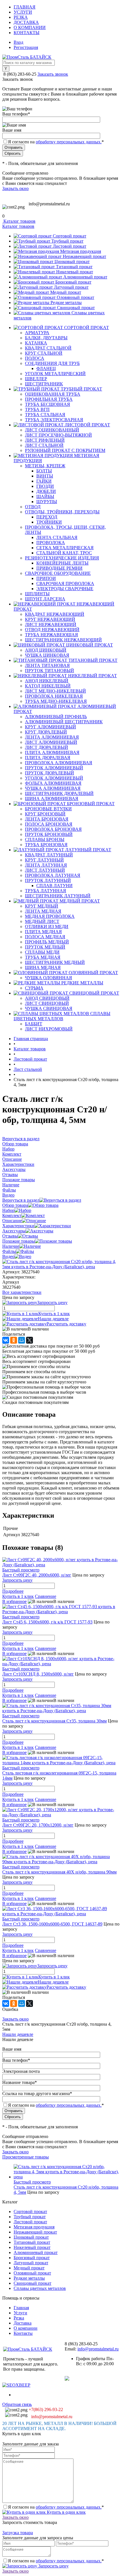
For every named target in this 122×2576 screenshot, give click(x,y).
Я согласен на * (56, 2507)
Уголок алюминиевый (54, 778)
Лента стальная (57, 537)
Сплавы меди (42, 952)
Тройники (49, 522)
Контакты (27, 33)
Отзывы (10, 1236)
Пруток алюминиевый (54, 768)
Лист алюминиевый (51, 742)
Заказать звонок (53, 74)
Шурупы (47, 502)
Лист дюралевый (47, 747)
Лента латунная (46, 865)
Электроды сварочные (65, 589)
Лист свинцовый (47, 1003)
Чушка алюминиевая (53, 788)
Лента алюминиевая (52, 737)
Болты (44, 471)
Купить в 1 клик (54, 1314)
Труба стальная (45, 415)
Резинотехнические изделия (62, 558)
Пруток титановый (50, 671)
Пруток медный (45, 947)
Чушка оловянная (49, 978)
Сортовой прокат (70, 236)
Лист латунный (45, 870)
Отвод (33, 507)
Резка (21, 17)
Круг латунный (44, 860)
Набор (8, 1210)
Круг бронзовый (45, 814)
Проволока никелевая (54, 696)
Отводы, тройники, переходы (62, 512)
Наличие (11, 1246)
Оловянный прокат (75, 297)
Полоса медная (45, 937)
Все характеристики (22, 1292)
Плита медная (43, 932)
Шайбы (45, 496)
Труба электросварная (54, 420)
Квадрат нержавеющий (55, 614)
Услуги (23, 12)
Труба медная (43, 957)
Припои (46, 578)
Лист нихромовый (49, 1029)
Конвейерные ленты (62, 563)
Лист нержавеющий (51, 624)
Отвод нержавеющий (52, 630)
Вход (18, 42)
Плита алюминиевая (52, 752)
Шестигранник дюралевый (59, 793)
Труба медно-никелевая (56, 701)
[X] (30, 1340)
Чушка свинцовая (49, 1008)
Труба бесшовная (48, 404)
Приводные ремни (59, 568)
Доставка (26, 22)
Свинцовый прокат (76, 308)
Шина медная (43, 967)
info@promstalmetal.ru (49, 204)
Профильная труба (49, 399)
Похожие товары (19, 1241)
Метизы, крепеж (45, 466)
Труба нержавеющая (51, 635)
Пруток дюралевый (50, 773)
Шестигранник (44, 384)
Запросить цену (53, 2566)
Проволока (51, 543)
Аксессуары (14, 1231)
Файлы (9, 1251)
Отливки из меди (47, 927)
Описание (12, 1221)
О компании (30, 27)
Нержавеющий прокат (84, 256)
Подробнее (13, 1591)
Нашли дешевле (53, 1319)
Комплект (12, 1215)
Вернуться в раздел (21, 1200)
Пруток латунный (48, 880)
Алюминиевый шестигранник (64, 722)
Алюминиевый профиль (56, 717)
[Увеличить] (61, 1267)
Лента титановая (47, 665)
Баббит (34, 1024)
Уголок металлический (55, 374)
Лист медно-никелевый (55, 691)
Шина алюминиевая (52, 799)
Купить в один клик (66, 2512)
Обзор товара (15, 1205)
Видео (8, 1256)
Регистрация (26, 47)
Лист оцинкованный (52, 430)
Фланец (46, 368)
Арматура (37, 333)
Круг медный (42, 906)
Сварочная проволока (65, 583)
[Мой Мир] (22, 1340)
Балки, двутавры (46, 338)
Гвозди (45, 486)
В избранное (14, 1601)
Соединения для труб (52, 363)
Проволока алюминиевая (59, 763)
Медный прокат (66, 292)
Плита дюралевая (48, 758)
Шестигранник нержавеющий (63, 640)
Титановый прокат (74, 267)
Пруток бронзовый (49, 834)
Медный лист (42, 921)
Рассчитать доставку (66, 1324)
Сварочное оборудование (58, 573)
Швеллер (36, 379)
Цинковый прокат (72, 262)
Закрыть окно (15, 188)
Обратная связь (17, 2404)
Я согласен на (56, 142)
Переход (47, 517)
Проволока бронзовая (53, 829)
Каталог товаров (19, 221)
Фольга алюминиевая (53, 783)
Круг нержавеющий (50, 619)
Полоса (35, 358)
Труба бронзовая (46, 845)
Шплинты (37, 594)
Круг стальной (44, 353)
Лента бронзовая (47, 819)
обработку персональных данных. (69, 142)
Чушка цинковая (47, 655)
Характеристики (18, 1226)
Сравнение (46, 1596)
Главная (25, 7)
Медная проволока (50, 916)
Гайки (44, 481)
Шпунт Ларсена (45, 599)
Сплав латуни (54, 886)
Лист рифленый (45, 440)
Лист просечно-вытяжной (58, 435)
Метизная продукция (81, 251)
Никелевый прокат (75, 272)
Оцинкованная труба (53, 394)
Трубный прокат (67, 241)
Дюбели (46, 491)
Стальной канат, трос (64, 553)
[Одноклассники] (14, 1340)
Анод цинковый (46, 650)
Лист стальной (44, 445)
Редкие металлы (66, 302)
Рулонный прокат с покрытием (65, 450)
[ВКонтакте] (6, 1340)
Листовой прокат (70, 246)
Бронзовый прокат (73, 282)
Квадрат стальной (48, 348)
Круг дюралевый (46, 732)
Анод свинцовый (47, 998)
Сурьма (34, 988)
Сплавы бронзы (45, 839)
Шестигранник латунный (58, 896)
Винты (45, 476)
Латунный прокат (71, 287)
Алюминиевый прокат (85, 277)
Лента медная (43, 911)
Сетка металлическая (65, 548)
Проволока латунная (53, 875)
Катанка (36, 343)
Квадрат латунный (49, 855)
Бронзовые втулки (48, 809)
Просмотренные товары (26, 2157)
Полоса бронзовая (49, 824)
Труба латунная (46, 891)
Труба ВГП (37, 409)
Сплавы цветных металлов (40, 2288)
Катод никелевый (48, 686)
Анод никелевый (47, 681)
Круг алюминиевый (51, 727)
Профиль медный (47, 942)
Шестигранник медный (55, 962)
